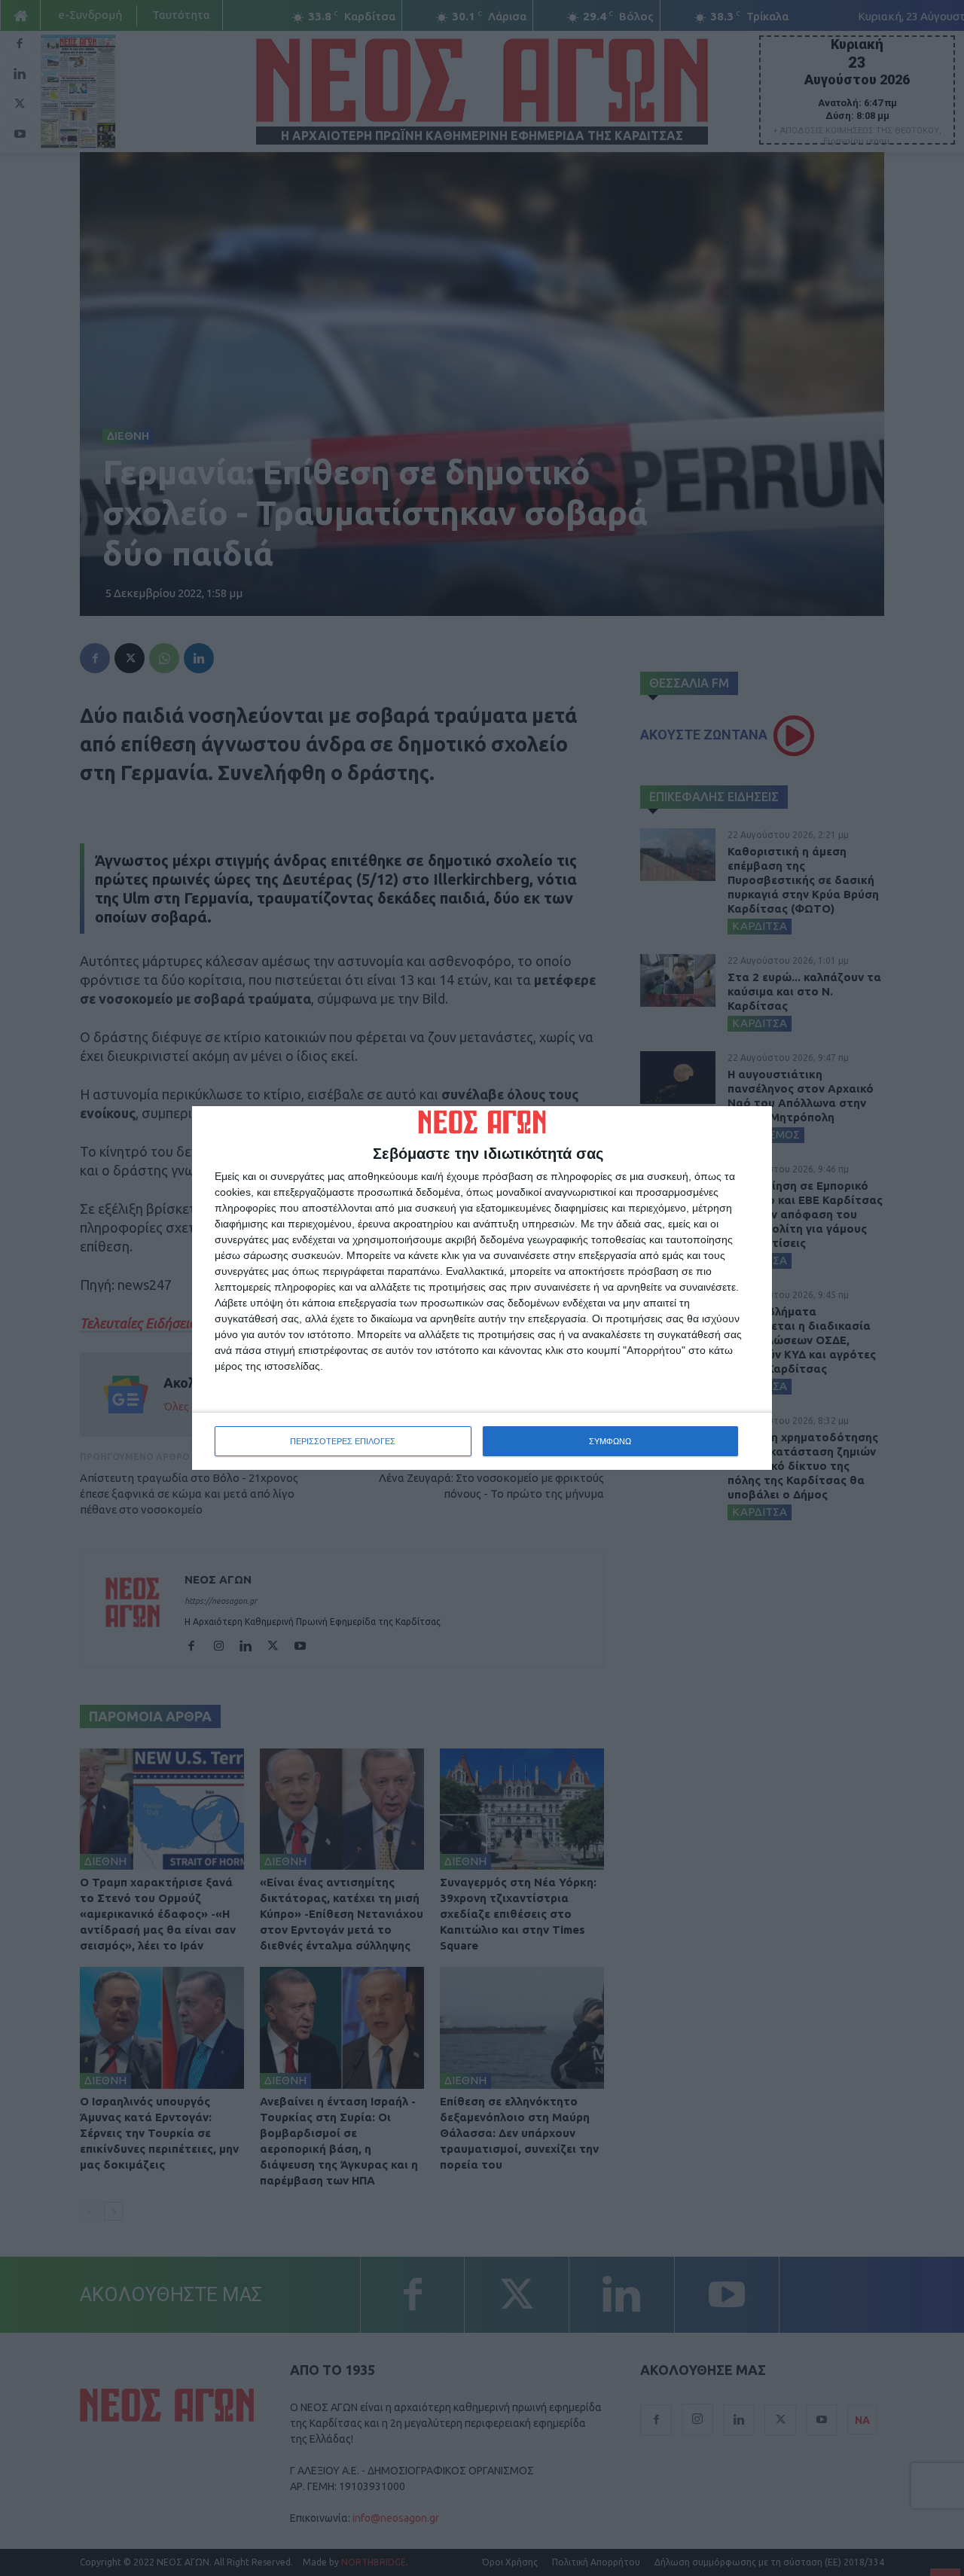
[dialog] (482, 1288)
